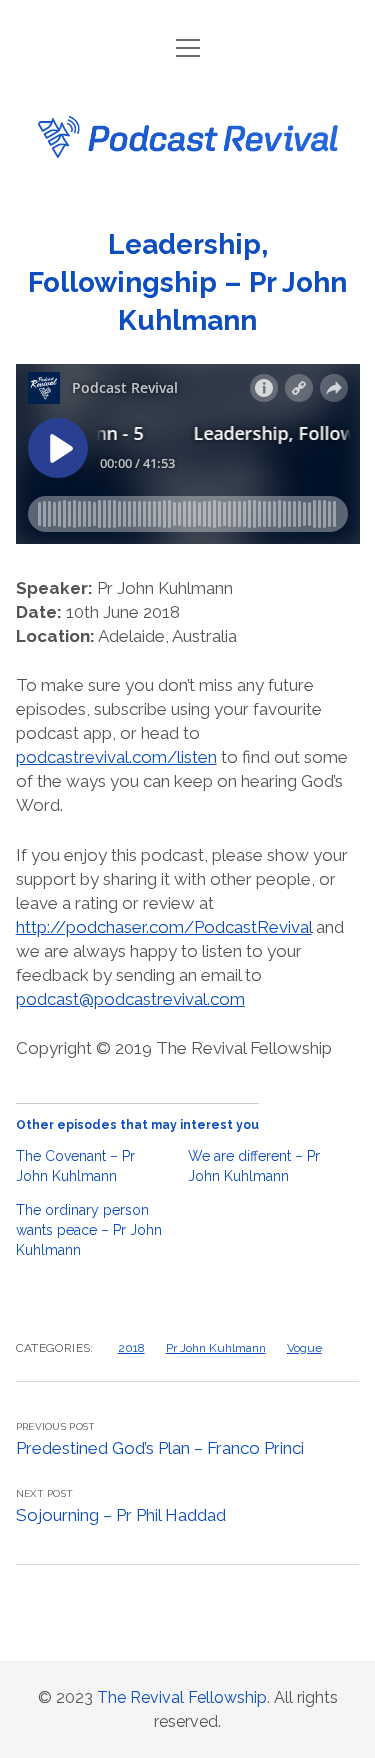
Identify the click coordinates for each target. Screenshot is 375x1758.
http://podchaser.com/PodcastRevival (164, 927)
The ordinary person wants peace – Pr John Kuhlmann (89, 1230)
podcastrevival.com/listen (116, 757)
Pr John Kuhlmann (216, 1348)
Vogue (304, 1348)
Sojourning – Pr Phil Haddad (121, 1515)
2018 (131, 1348)
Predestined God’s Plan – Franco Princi (160, 1448)
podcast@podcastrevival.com (130, 999)
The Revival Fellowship (182, 1697)
